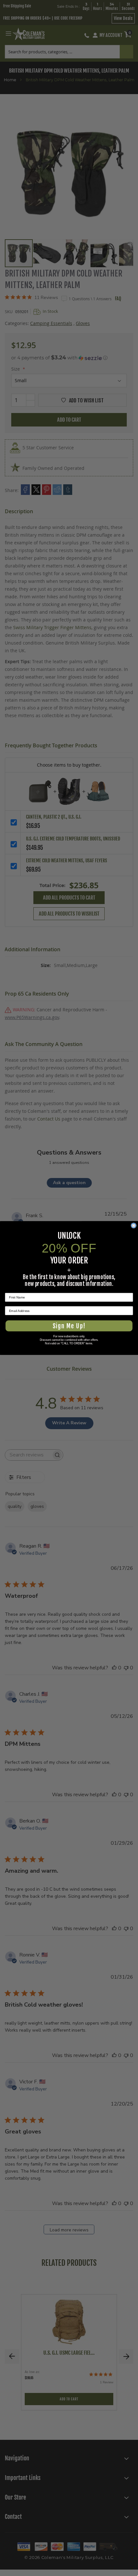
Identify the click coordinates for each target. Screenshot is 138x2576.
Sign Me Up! (69, 1326)
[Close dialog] (134, 1226)
